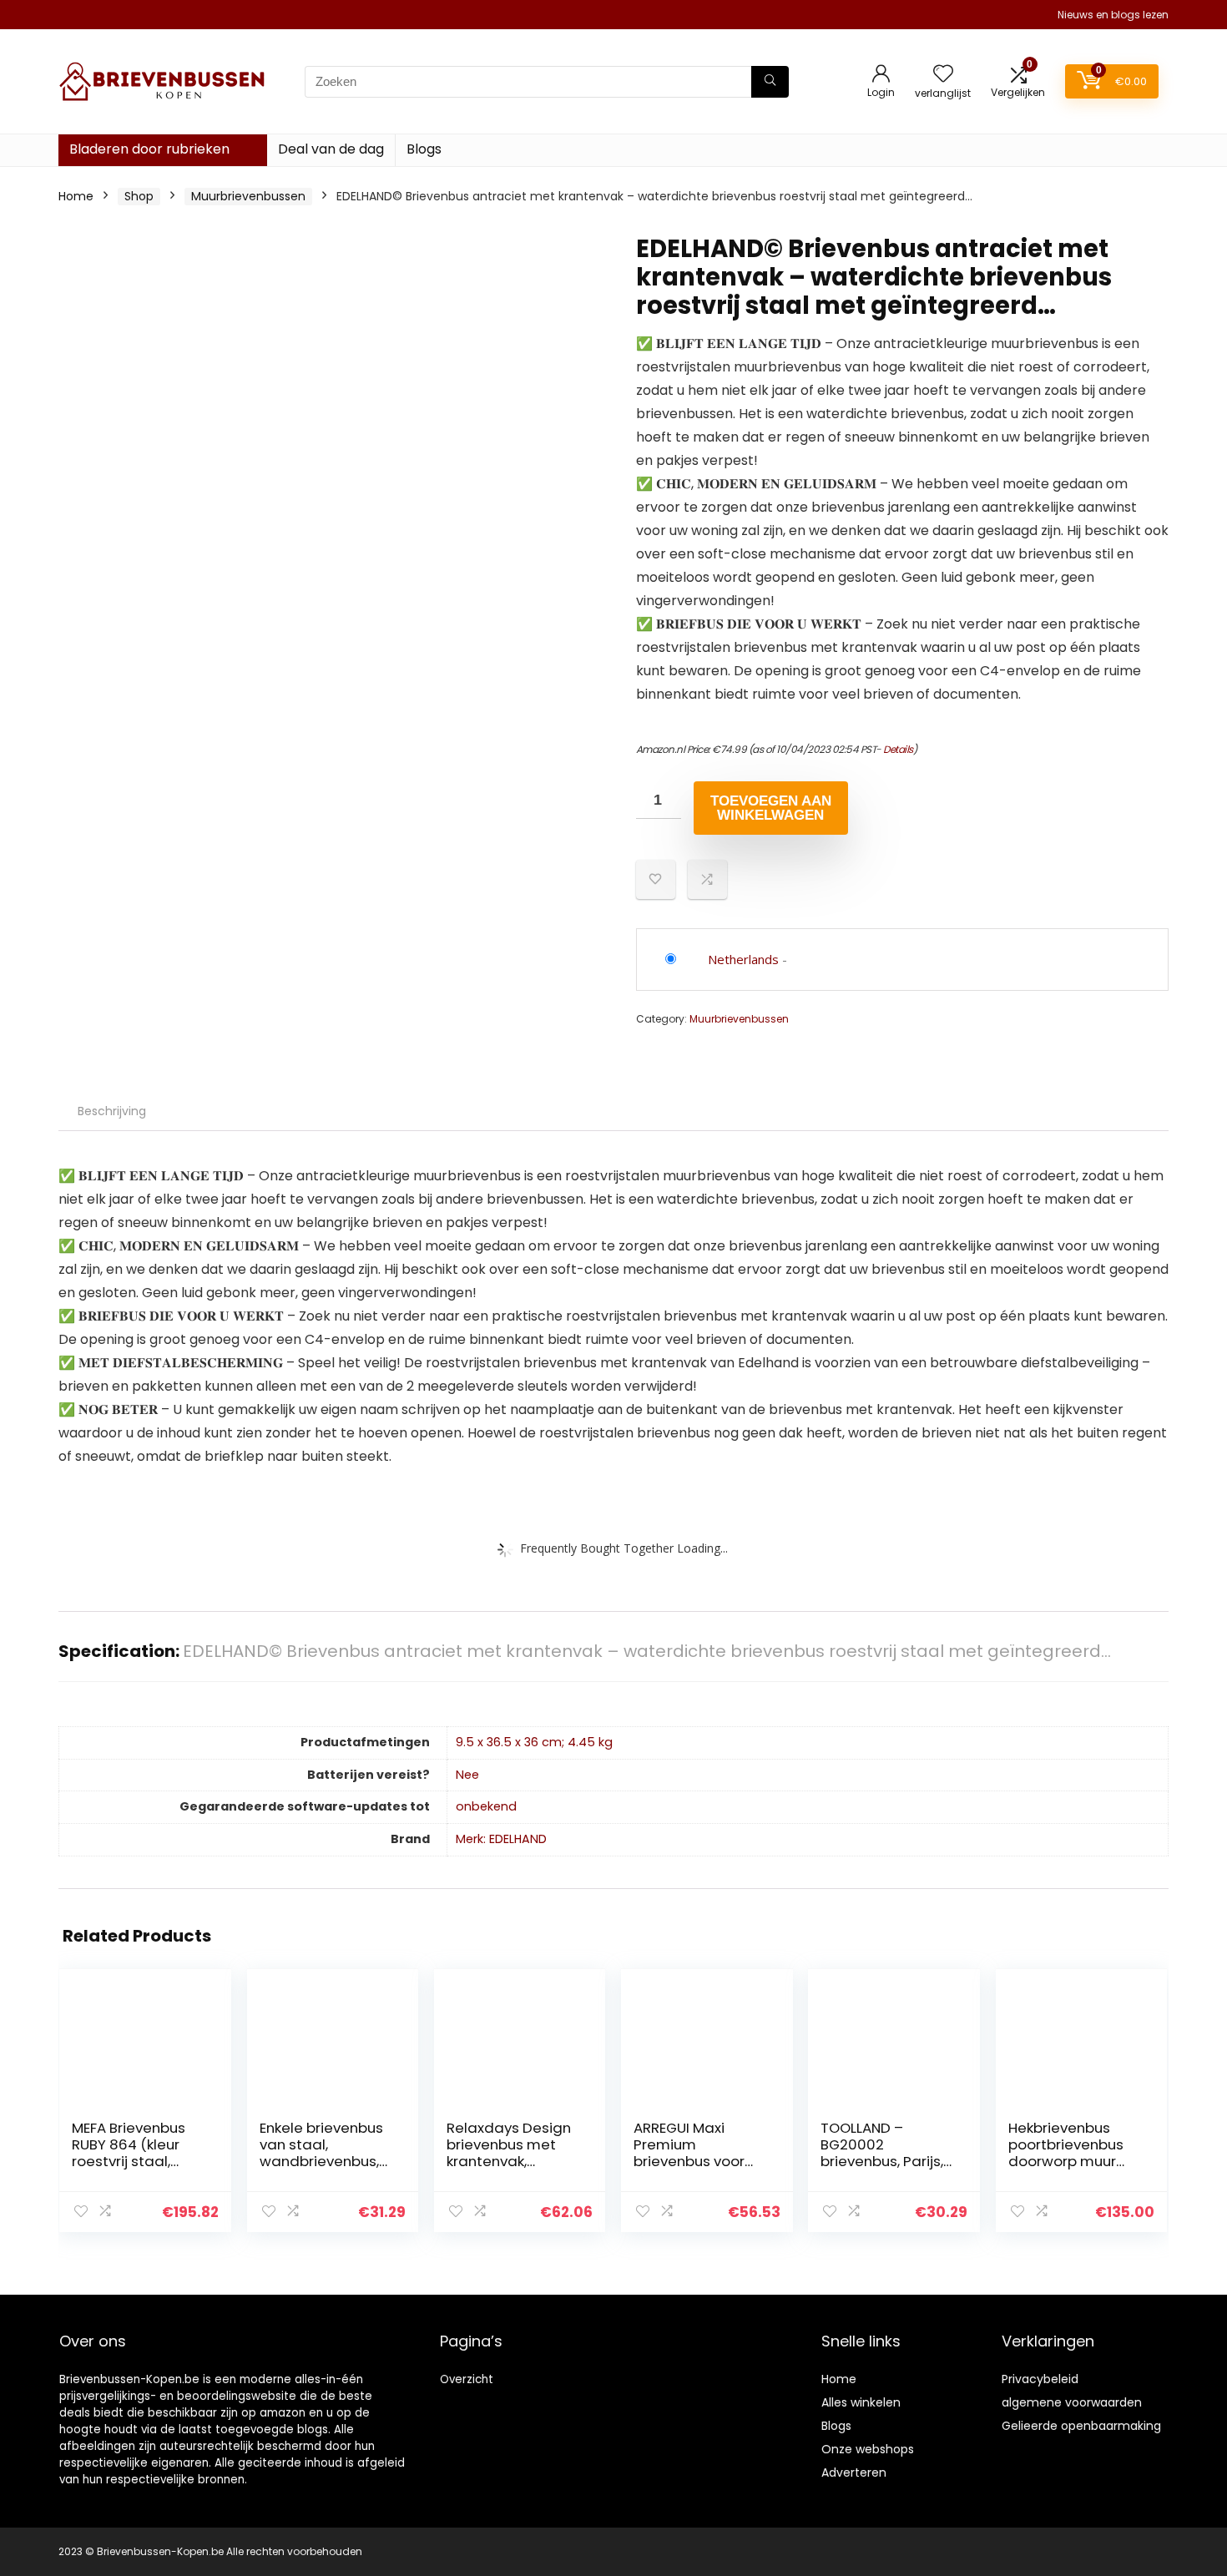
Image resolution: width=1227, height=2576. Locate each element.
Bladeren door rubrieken (149, 149)
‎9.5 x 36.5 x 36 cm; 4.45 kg (534, 1742)
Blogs (424, 149)
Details (898, 749)
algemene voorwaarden (1072, 2402)
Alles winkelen (861, 2402)
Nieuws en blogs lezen (1113, 15)
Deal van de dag (331, 149)
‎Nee (467, 1775)
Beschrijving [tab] (112, 1111)
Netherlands (743, 959)
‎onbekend (486, 1806)
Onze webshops (868, 2449)
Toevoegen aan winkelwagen (771, 808)
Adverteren (854, 2472)
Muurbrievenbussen (248, 196)
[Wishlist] (943, 75)
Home (76, 196)
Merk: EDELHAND (501, 1839)
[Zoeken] (770, 82)
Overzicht (467, 2379)
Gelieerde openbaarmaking (1081, 2426)
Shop (139, 196)
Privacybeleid (1040, 2379)
